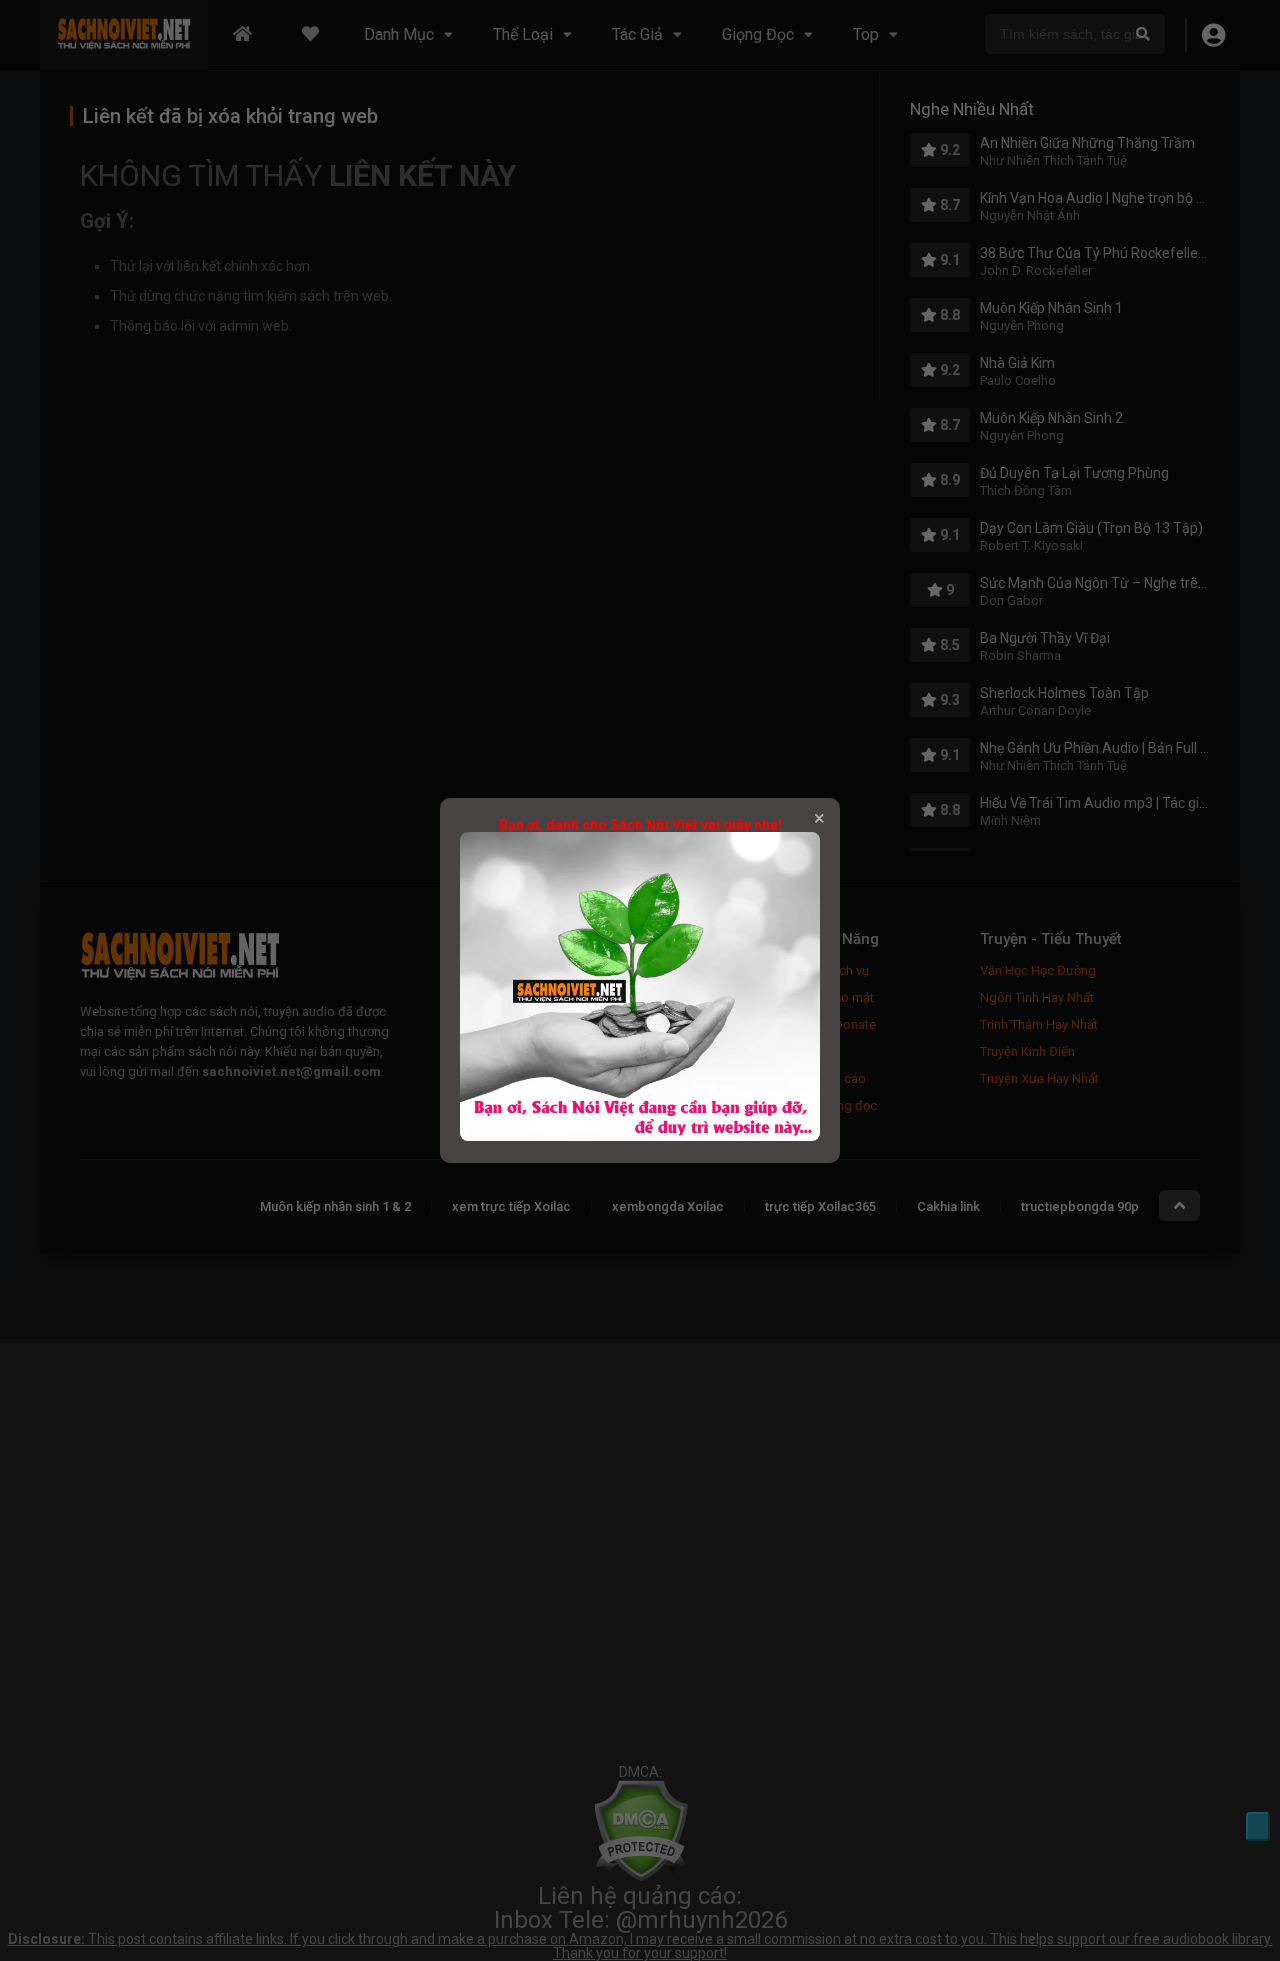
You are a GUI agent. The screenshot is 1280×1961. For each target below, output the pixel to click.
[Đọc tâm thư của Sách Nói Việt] (640, 1136)
